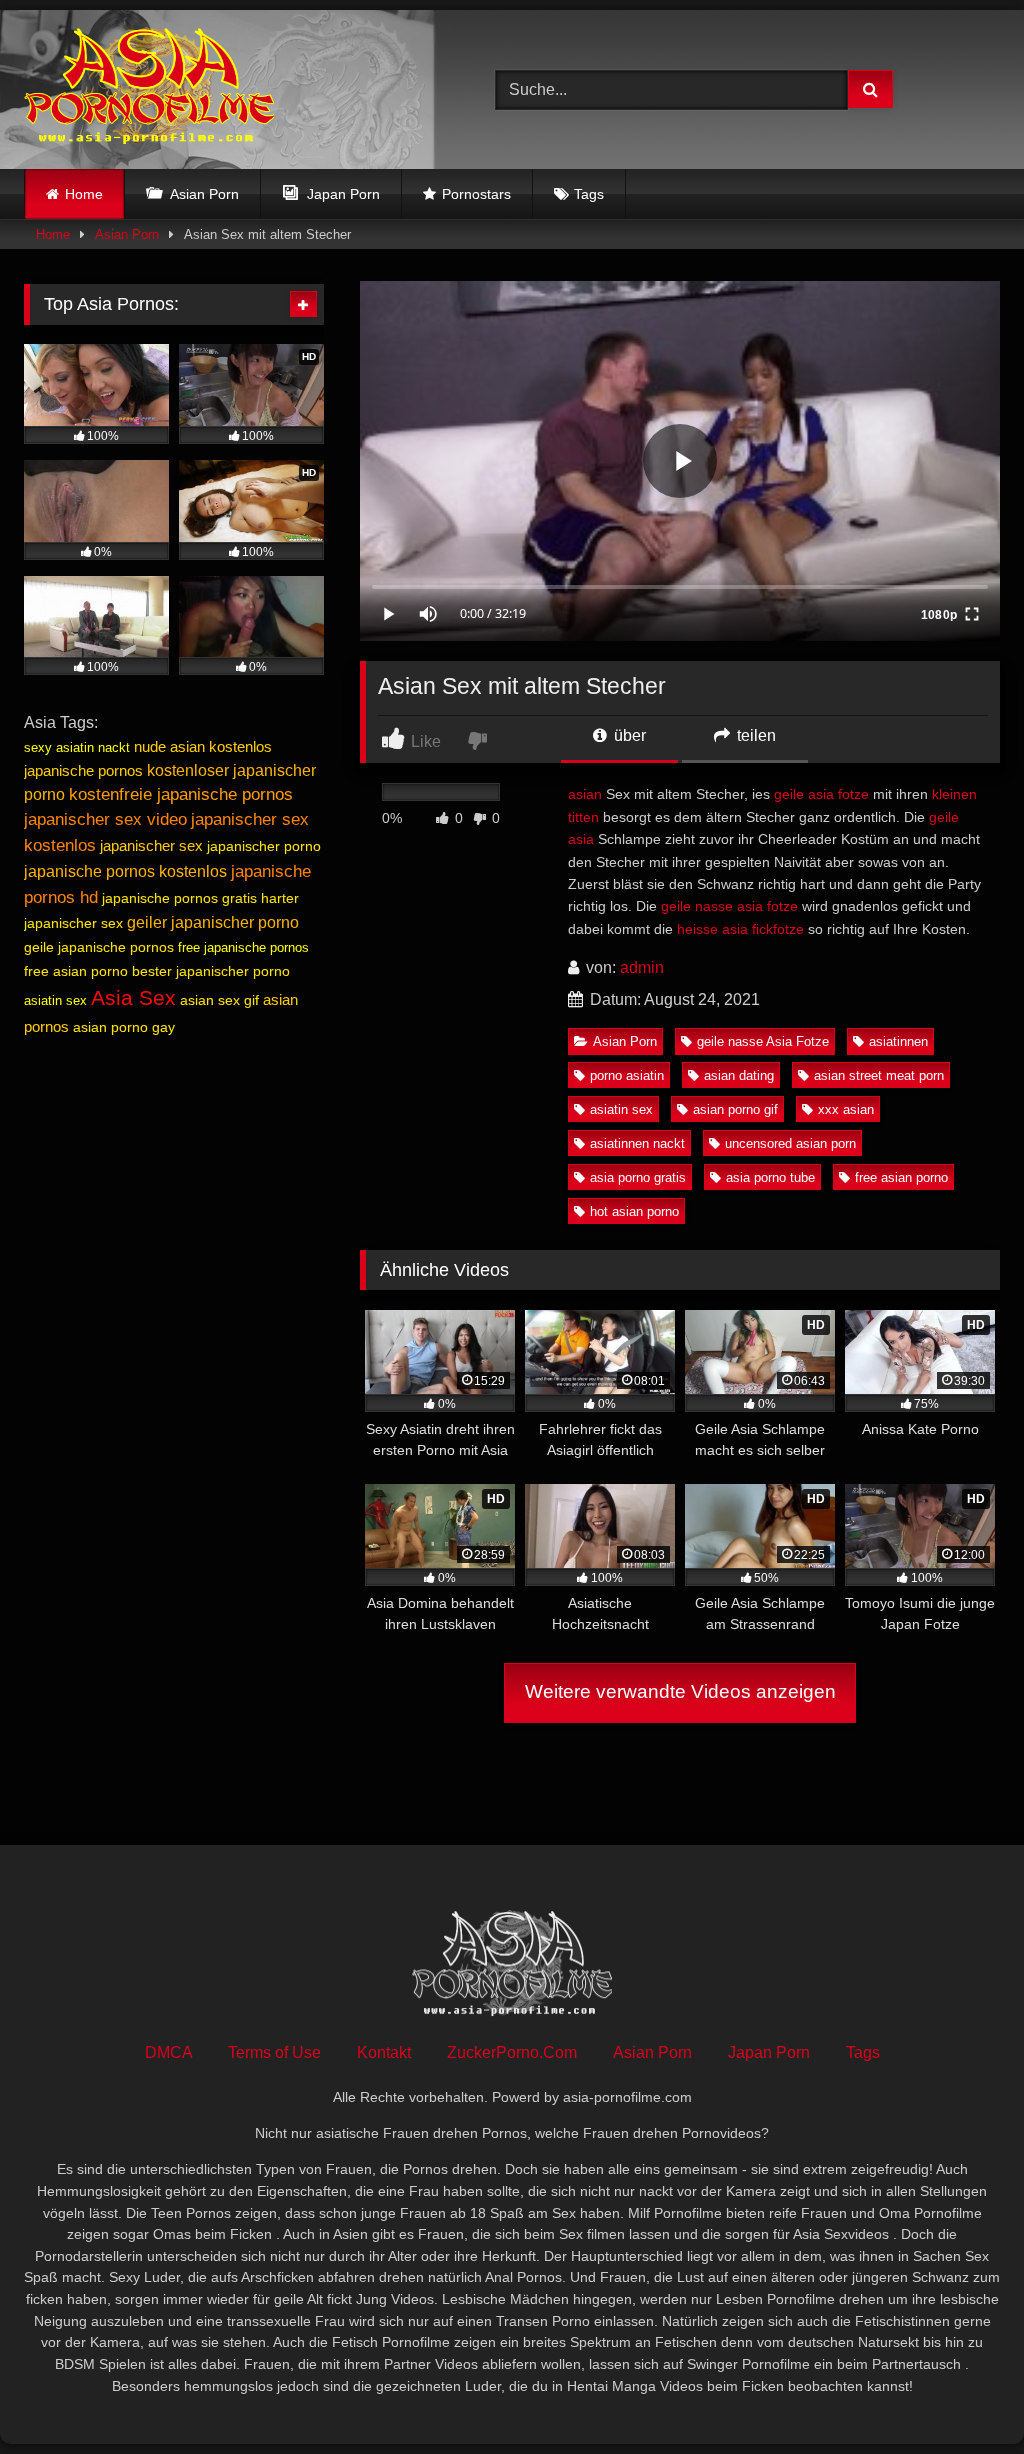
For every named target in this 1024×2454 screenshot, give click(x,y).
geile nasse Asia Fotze (763, 1041)
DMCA (168, 2052)
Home (84, 194)
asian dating (739, 1075)
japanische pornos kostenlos (125, 871)
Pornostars (476, 194)
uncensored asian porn (790, 1143)
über (628, 735)
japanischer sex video (105, 819)
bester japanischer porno (211, 971)
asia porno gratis (638, 1177)
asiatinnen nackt (637, 1143)
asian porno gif (735, 1109)
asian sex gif (219, 1000)
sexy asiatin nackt (77, 747)
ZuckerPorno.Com (512, 2052)
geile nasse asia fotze (729, 906)
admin (642, 967)
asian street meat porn (879, 1075)
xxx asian (846, 1109)
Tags (589, 194)
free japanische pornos (243, 947)
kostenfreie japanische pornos (181, 794)
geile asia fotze (821, 794)
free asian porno (901, 1177)
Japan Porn (769, 2052)
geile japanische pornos (99, 947)
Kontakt (384, 2052)
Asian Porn (127, 234)
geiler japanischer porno (213, 922)
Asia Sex (133, 998)
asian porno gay (124, 1027)
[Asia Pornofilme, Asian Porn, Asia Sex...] (228, 89)
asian (585, 794)
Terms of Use (274, 2052)
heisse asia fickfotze (740, 929)
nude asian (169, 746)
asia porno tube (770, 1177)
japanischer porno (264, 846)
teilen (754, 735)
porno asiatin (627, 1075)
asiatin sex (621, 1109)
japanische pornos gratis (179, 898)
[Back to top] (962, 2394)
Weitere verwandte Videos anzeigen (680, 1691)
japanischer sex (151, 845)
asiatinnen (898, 1041)
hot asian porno (634, 1211)
